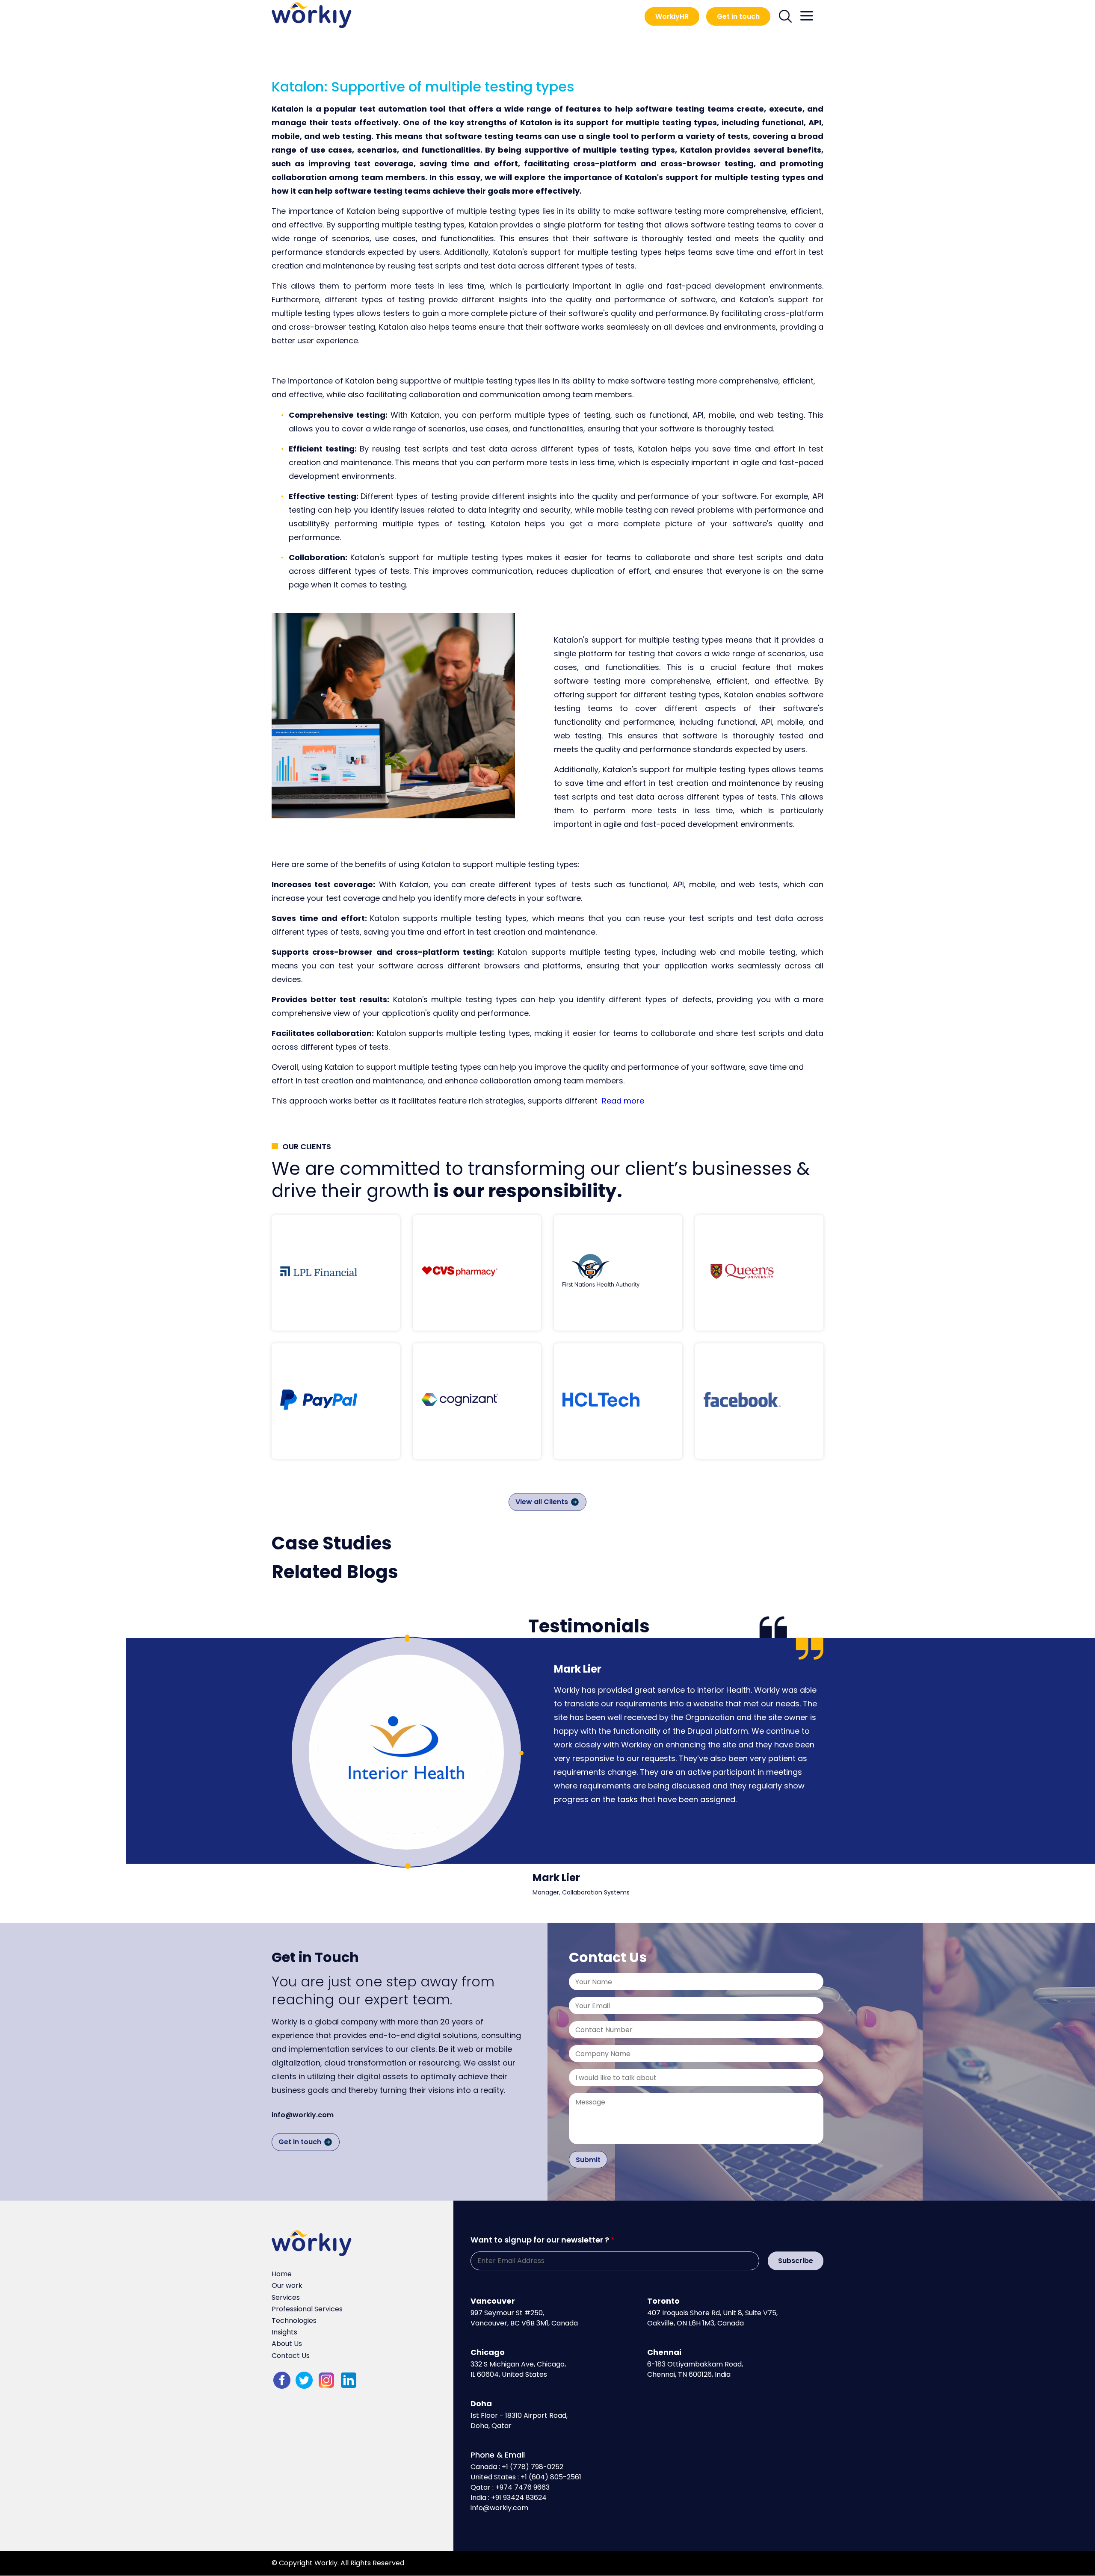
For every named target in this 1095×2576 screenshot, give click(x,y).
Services (286, 2297)
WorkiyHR (672, 16)
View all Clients (542, 1502)
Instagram (326, 2380)
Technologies (294, 2321)
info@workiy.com (303, 2115)
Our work (287, 2285)
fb (282, 2380)
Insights (284, 2332)
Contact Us (291, 2356)
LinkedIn (349, 2380)
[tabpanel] (406, 1752)
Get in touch (738, 16)
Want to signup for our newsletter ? (540, 2240)
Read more (623, 1101)
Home (282, 2274)
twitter (304, 2380)
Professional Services (307, 2309)
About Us (287, 2344)
